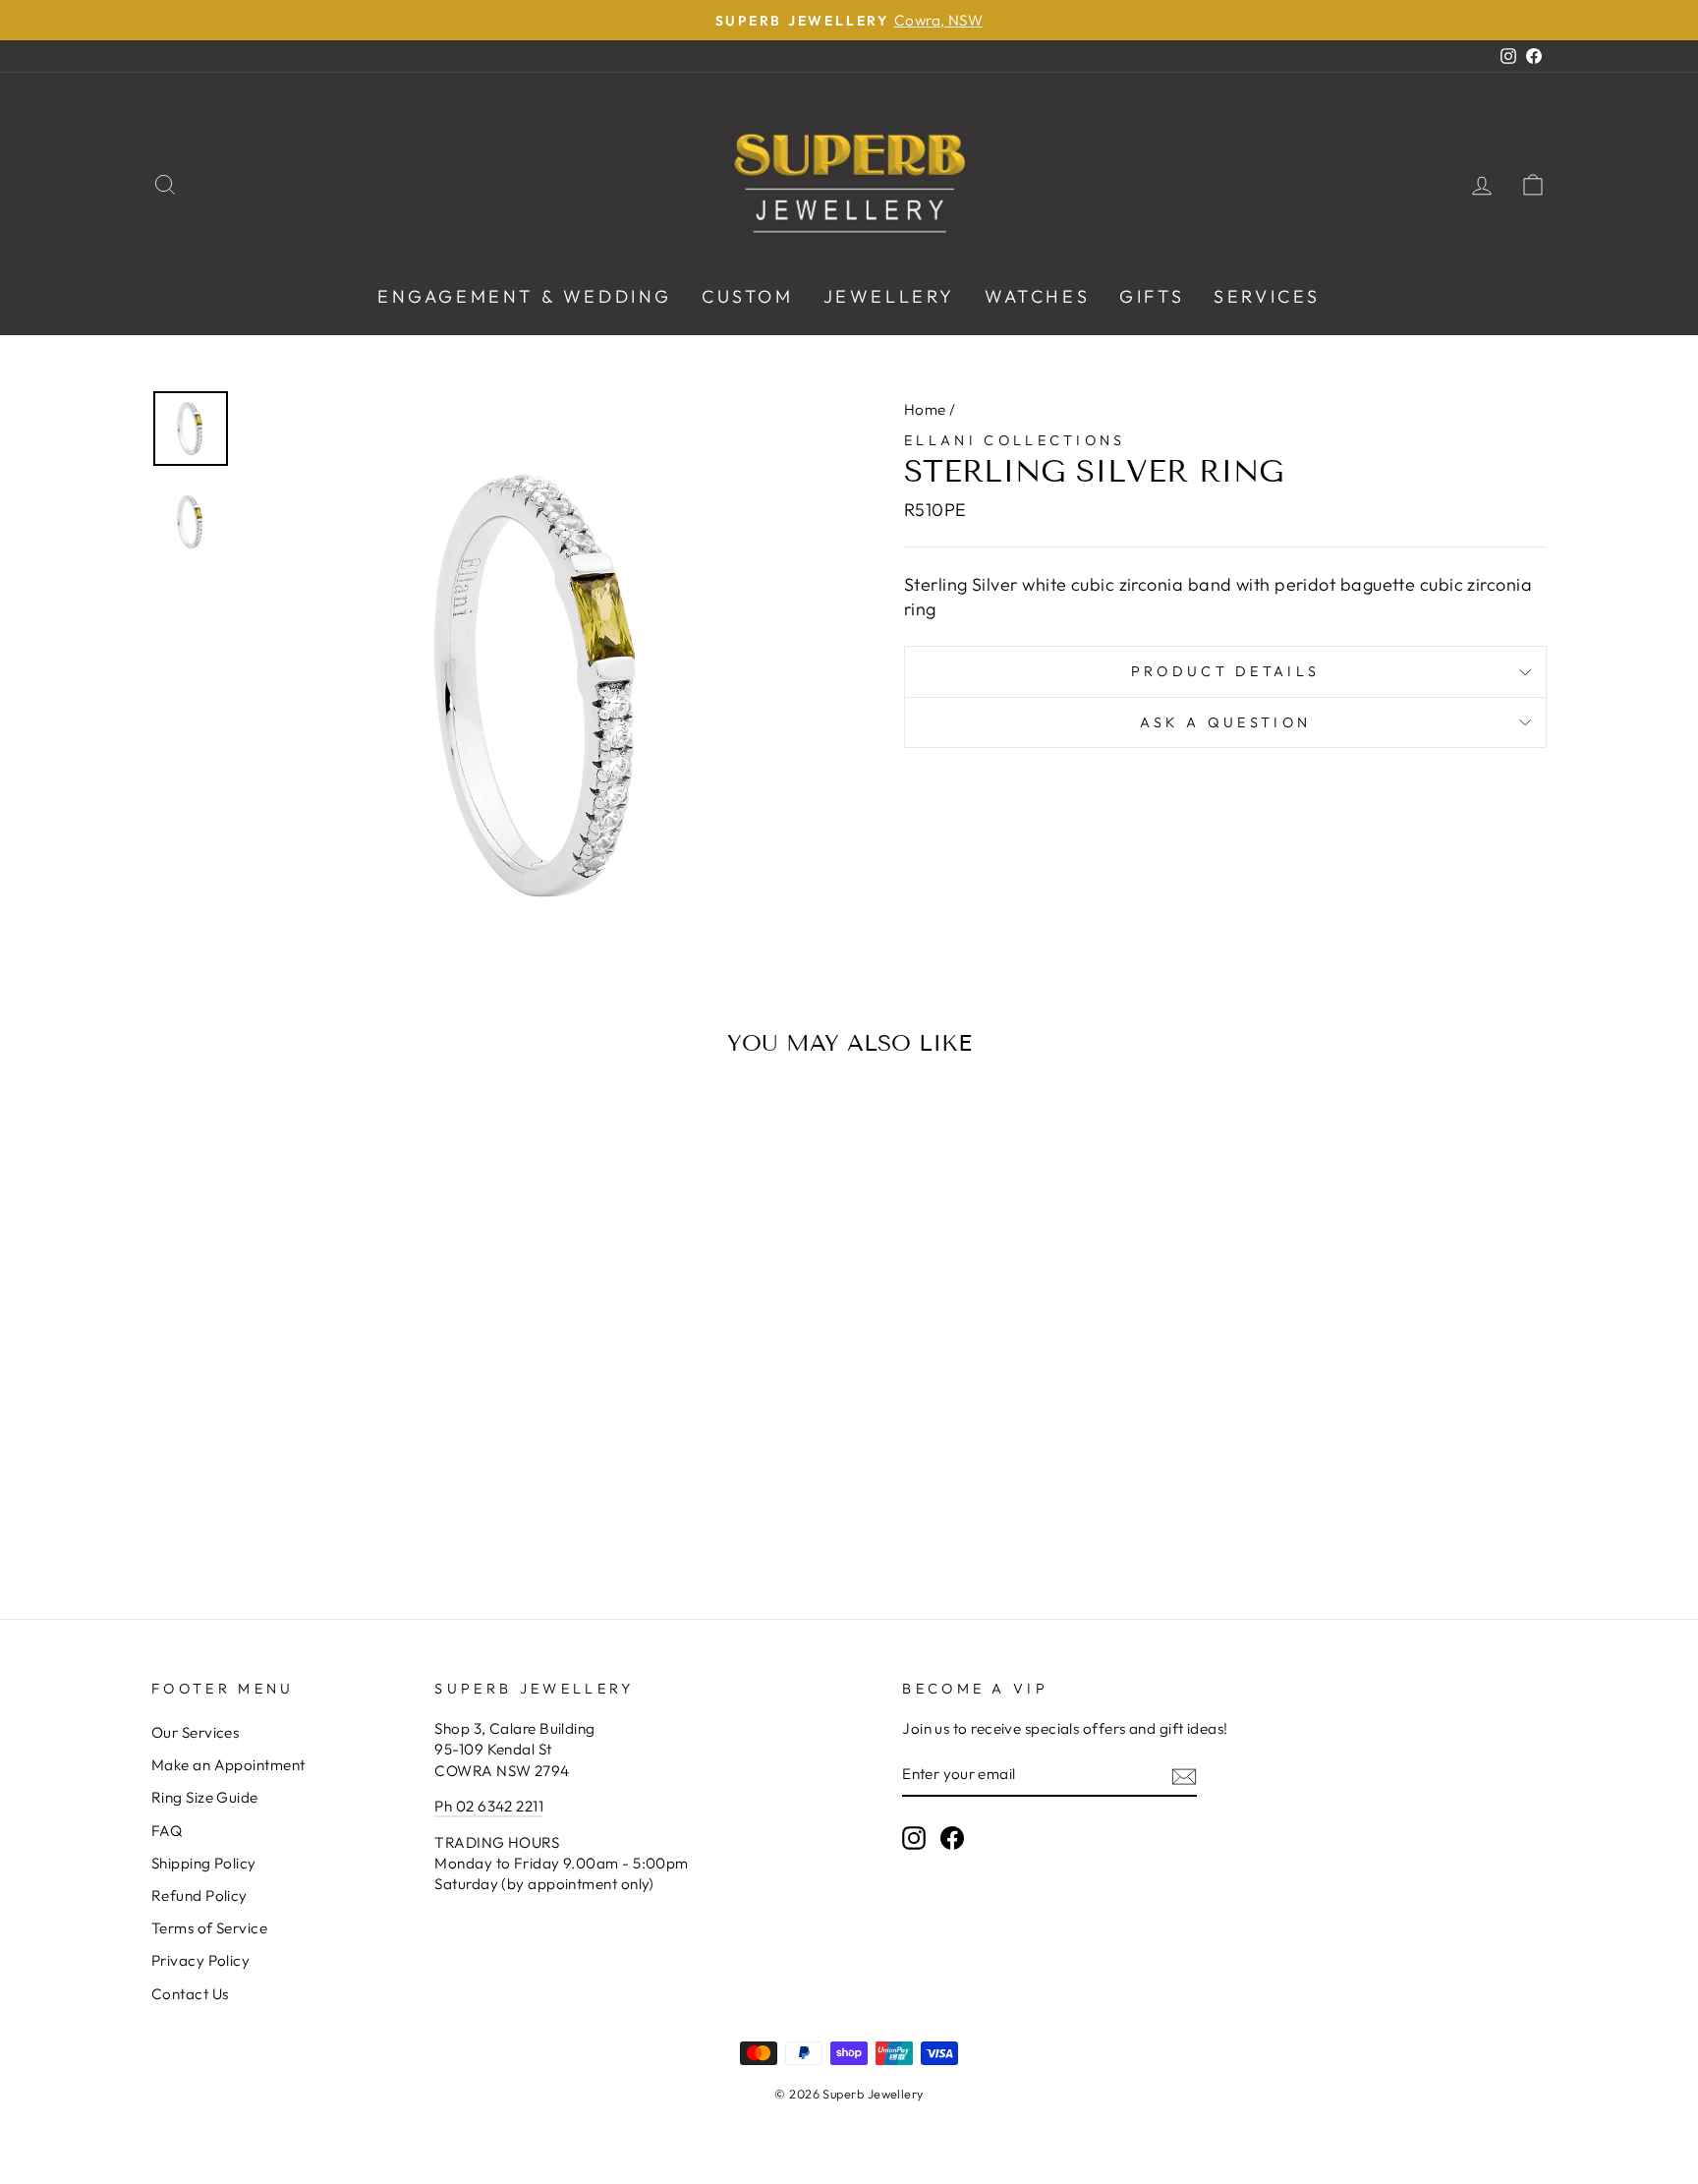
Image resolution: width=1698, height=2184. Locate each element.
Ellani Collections (1015, 440)
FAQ (167, 1831)
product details (1226, 671)
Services (1267, 296)
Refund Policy (199, 1896)
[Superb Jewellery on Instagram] (914, 1838)
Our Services (195, 1732)
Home (925, 409)
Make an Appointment (228, 1765)
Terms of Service (209, 1928)
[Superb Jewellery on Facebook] (952, 1838)
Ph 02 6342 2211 (489, 1806)
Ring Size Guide (205, 1797)
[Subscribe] (1184, 1776)
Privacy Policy (200, 1960)
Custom (748, 296)
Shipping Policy (204, 1863)
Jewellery (889, 296)
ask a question (1225, 722)
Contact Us (190, 1994)
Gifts (1152, 296)
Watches (1037, 296)
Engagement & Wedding (525, 296)
